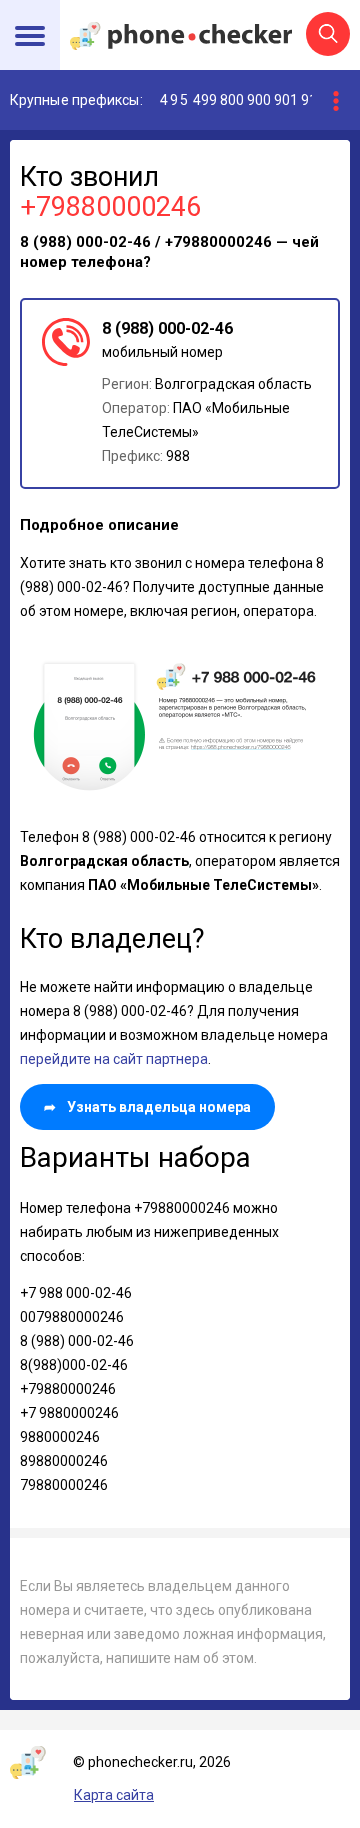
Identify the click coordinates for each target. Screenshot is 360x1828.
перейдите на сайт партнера (114, 1059)
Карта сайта (114, 1795)
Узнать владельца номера (147, 1107)
